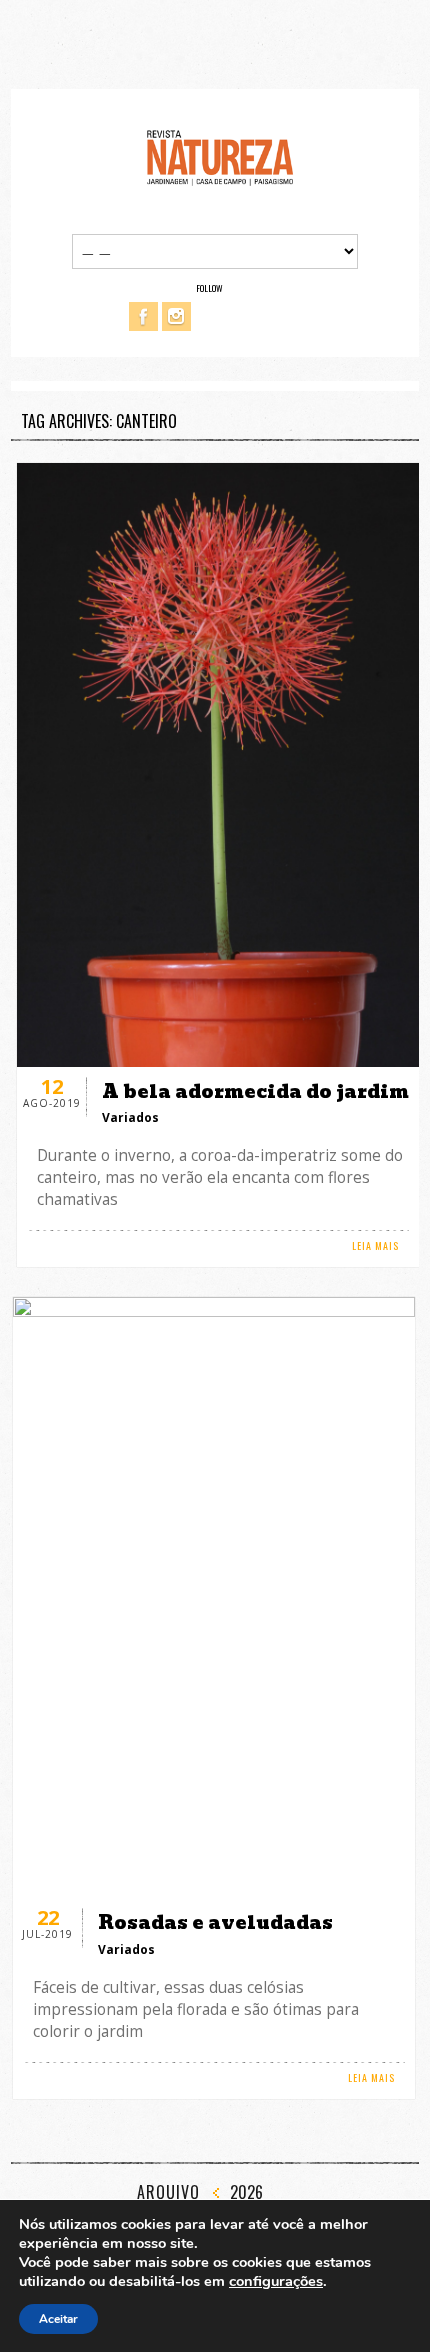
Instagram (176, 316)
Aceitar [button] (58, 2319)
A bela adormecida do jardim (255, 1091)
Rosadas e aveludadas (215, 1922)
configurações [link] (276, 2281)
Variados (130, 1117)
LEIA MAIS (375, 1245)
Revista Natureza (220, 156)
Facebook (143, 316)
